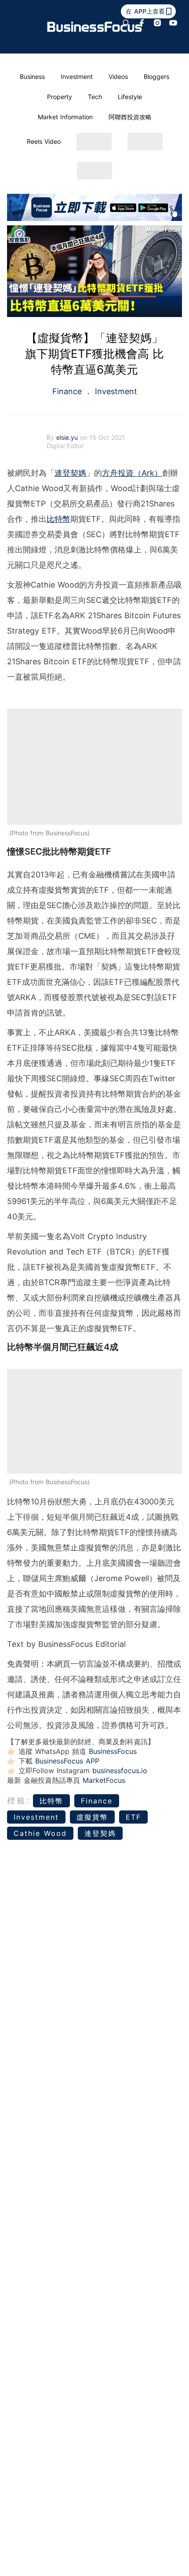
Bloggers (156, 77)
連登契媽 (70, 473)
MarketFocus (104, 1780)
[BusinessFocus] (95, 27)
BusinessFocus (113, 1751)
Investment (77, 77)
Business (32, 77)
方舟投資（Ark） (132, 473)
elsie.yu (68, 437)
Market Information (65, 117)
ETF (133, 1817)
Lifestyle (130, 97)
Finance (68, 391)
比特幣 (58, 519)
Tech (95, 97)
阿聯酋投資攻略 (130, 117)
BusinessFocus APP (67, 1761)
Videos (118, 77)
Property (60, 97)
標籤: (19, 1801)
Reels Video (44, 141)
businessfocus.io (120, 1771)
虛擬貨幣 (92, 1817)
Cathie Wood (40, 1833)
